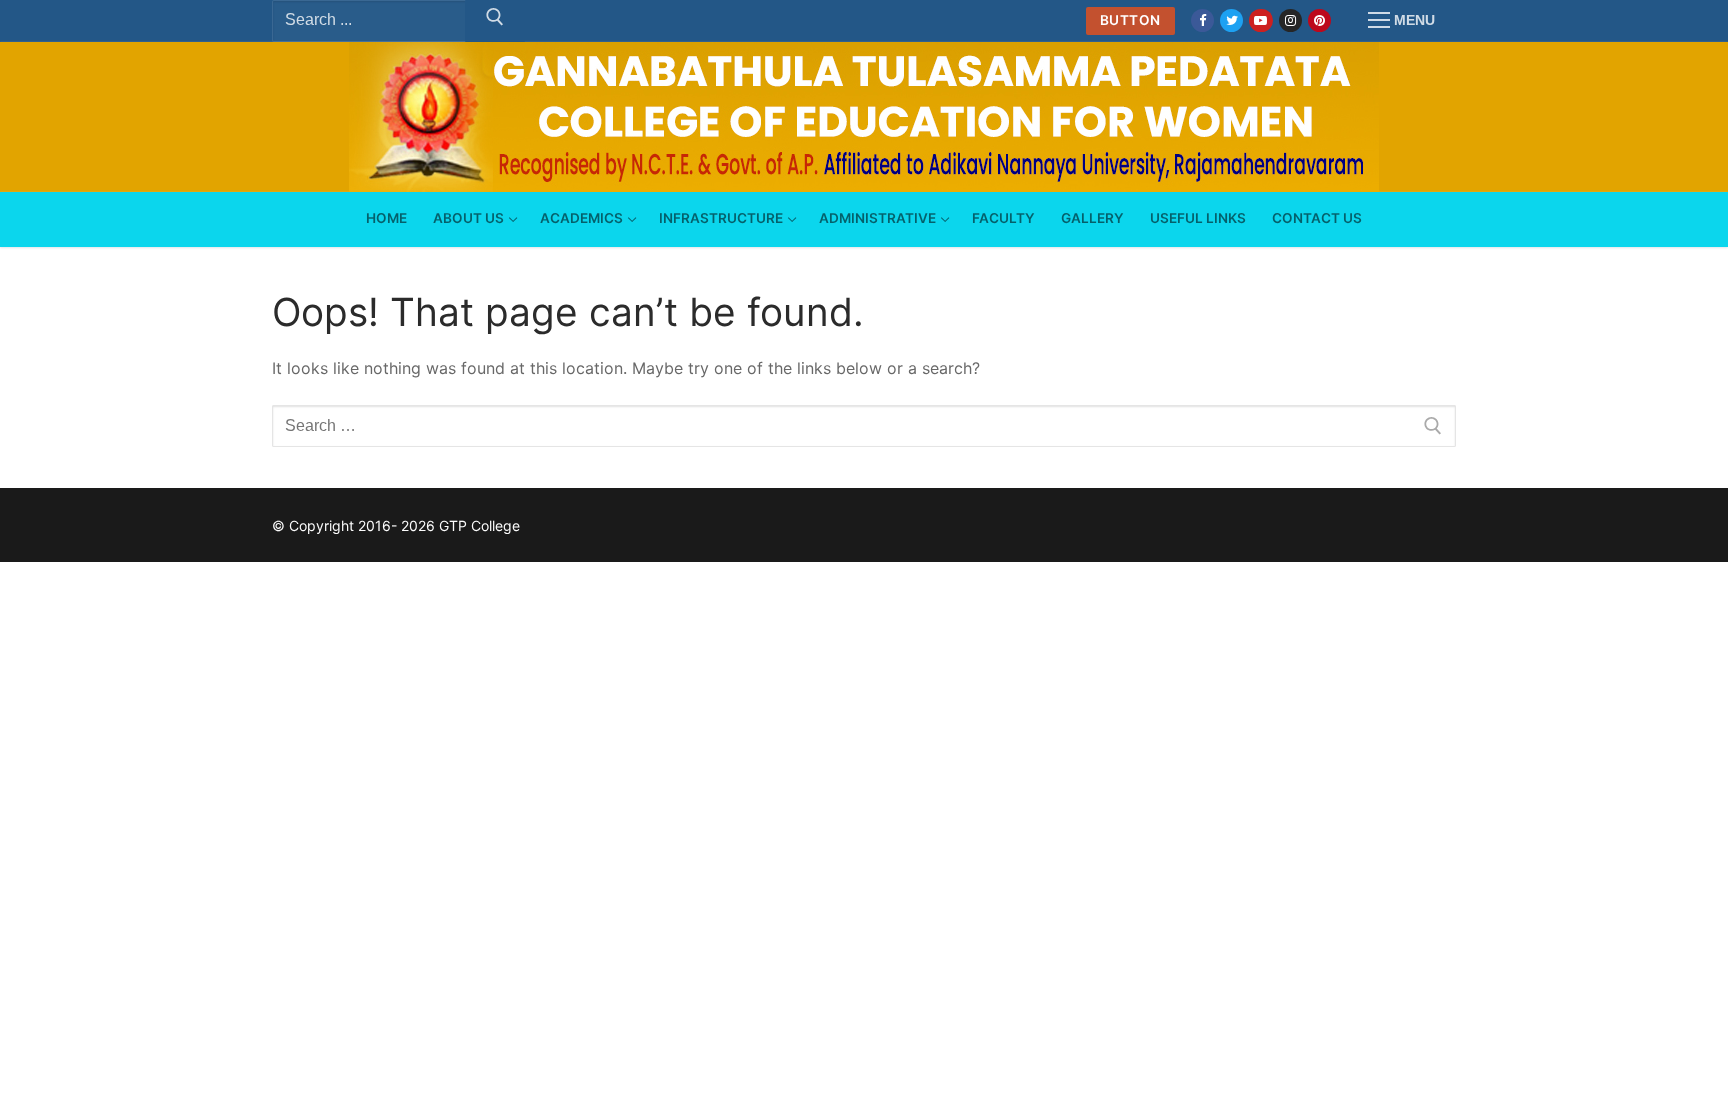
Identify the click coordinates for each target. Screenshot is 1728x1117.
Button (1130, 20)
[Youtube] (1260, 20)
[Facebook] (1202, 20)
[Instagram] (1290, 20)
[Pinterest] (1319, 20)
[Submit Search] (495, 21)
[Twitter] (1231, 20)
